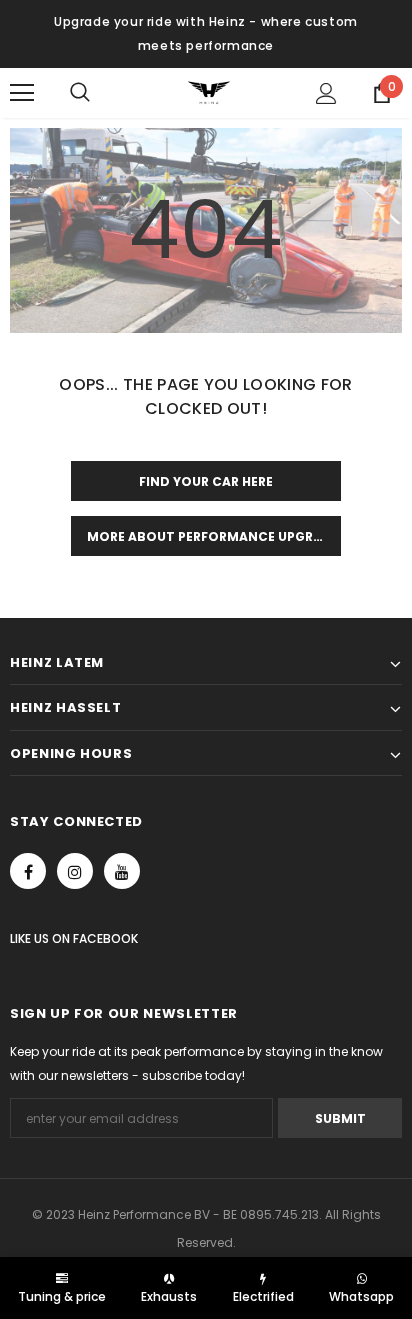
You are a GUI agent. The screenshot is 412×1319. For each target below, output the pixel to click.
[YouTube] (122, 871)
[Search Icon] (100, 93)
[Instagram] (75, 871)
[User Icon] (326, 93)
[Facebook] (28, 871)
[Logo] (209, 92)
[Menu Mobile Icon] (22, 93)
